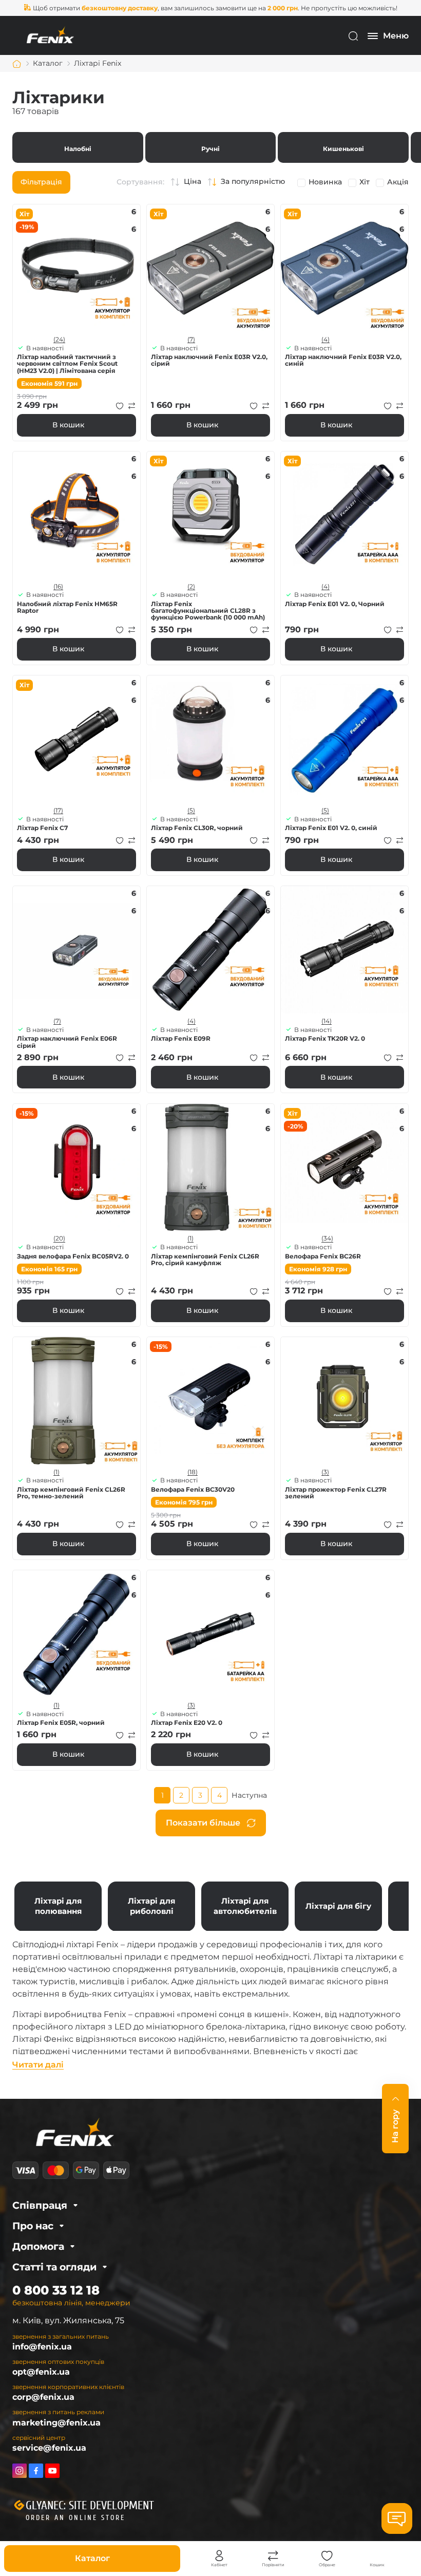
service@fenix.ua (49, 2448)
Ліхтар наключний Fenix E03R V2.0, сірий (209, 360)
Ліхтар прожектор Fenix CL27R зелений (336, 1493)
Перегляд (76, 268)
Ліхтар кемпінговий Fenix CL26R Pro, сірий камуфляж (205, 1259)
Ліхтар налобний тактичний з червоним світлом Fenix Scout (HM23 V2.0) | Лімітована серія (67, 364)
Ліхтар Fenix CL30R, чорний (197, 828)
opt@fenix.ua (41, 2372)
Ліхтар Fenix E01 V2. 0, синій (331, 828)
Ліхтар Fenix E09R (181, 1038)
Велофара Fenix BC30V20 (193, 1489)
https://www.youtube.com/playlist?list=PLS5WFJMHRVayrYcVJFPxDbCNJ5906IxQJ (52, 2471)
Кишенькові (343, 147)
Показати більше (203, 1823)
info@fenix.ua (42, 2347)
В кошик (68, 425)
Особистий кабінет (219, 2556)
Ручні (211, 147)
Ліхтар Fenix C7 (42, 828)
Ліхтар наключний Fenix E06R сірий (67, 1042)
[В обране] (120, 406)
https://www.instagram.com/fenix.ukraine (20, 2471)
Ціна (193, 182)
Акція (398, 182)
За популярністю (253, 182)
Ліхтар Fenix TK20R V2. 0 (325, 1038)
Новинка (325, 182)
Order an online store (75, 2518)
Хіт (365, 182)
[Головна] (17, 64)
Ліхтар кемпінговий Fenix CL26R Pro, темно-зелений (71, 1493)
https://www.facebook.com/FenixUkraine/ (36, 2471)
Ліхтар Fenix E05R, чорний (61, 1723)
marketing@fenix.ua (56, 2423)
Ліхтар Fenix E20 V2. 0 (187, 1723)
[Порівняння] (273, 2556)
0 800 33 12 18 (56, 2290)
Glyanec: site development (90, 2506)
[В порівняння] (132, 406)
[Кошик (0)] (377, 2556)
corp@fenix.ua (43, 2397)
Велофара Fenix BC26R (323, 1256)
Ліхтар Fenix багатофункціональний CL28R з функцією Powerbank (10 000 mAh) (208, 611)
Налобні (78, 147)
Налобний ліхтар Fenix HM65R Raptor (67, 607)
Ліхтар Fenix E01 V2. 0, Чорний (335, 604)
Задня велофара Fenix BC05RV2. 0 (73, 1256)
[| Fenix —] (50, 35)
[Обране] (327, 2556)
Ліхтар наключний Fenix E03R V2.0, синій (343, 360)
